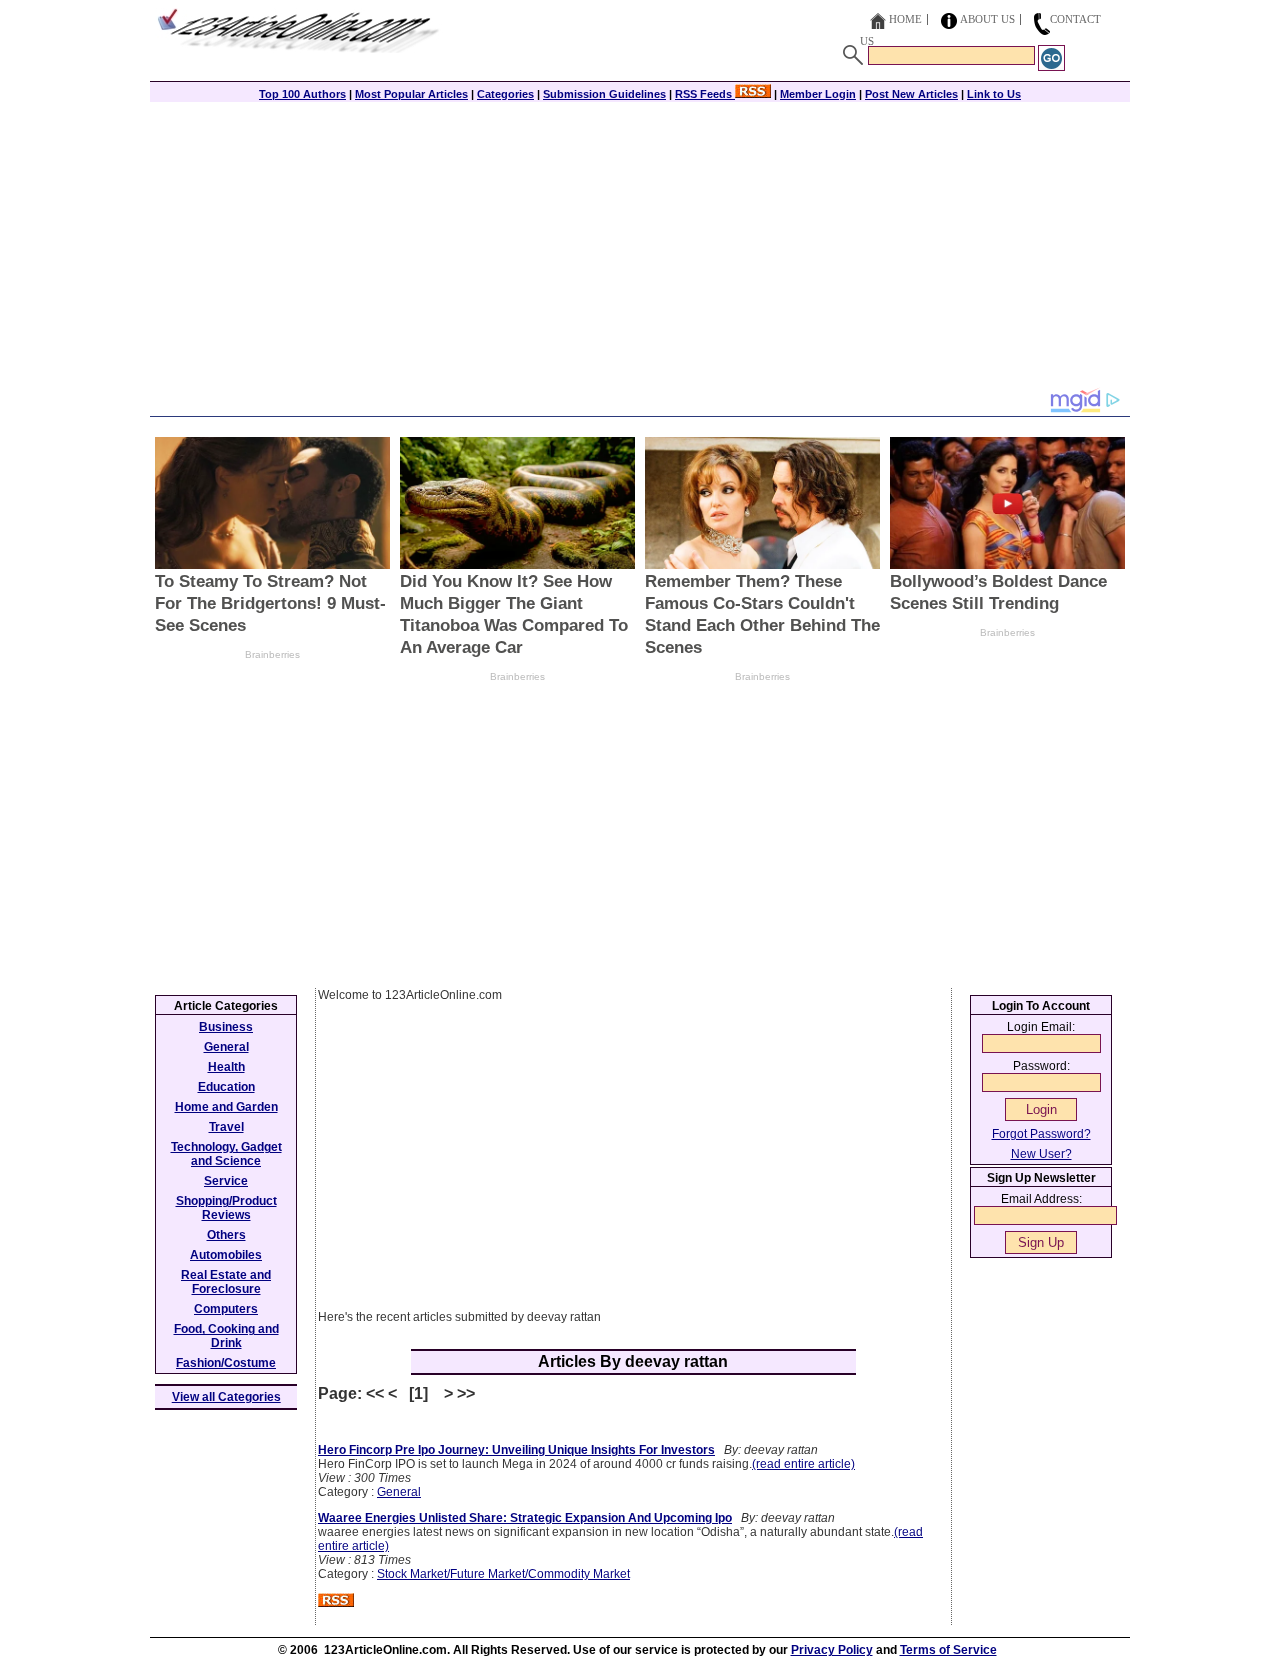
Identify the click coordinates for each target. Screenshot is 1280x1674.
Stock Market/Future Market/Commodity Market (503, 1574)
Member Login (818, 94)
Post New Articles (911, 94)
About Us (987, 19)
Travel (226, 1127)
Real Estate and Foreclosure (226, 1282)
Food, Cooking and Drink (226, 1336)
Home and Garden (226, 1107)
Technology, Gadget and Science (226, 1154)
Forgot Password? (1041, 1134)
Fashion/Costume (226, 1363)
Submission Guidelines (604, 94)
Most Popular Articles (411, 94)
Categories (505, 94)
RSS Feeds (705, 94)
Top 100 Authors (302, 94)
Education (226, 1087)
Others (226, 1235)
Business (226, 1027)
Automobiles (226, 1255)
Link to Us (994, 94)
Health (226, 1067)
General (399, 1492)
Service (226, 1181)
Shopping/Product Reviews (226, 1208)
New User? (1041, 1154)
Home (905, 19)
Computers (226, 1309)
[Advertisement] (640, 247)
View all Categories (226, 1397)
